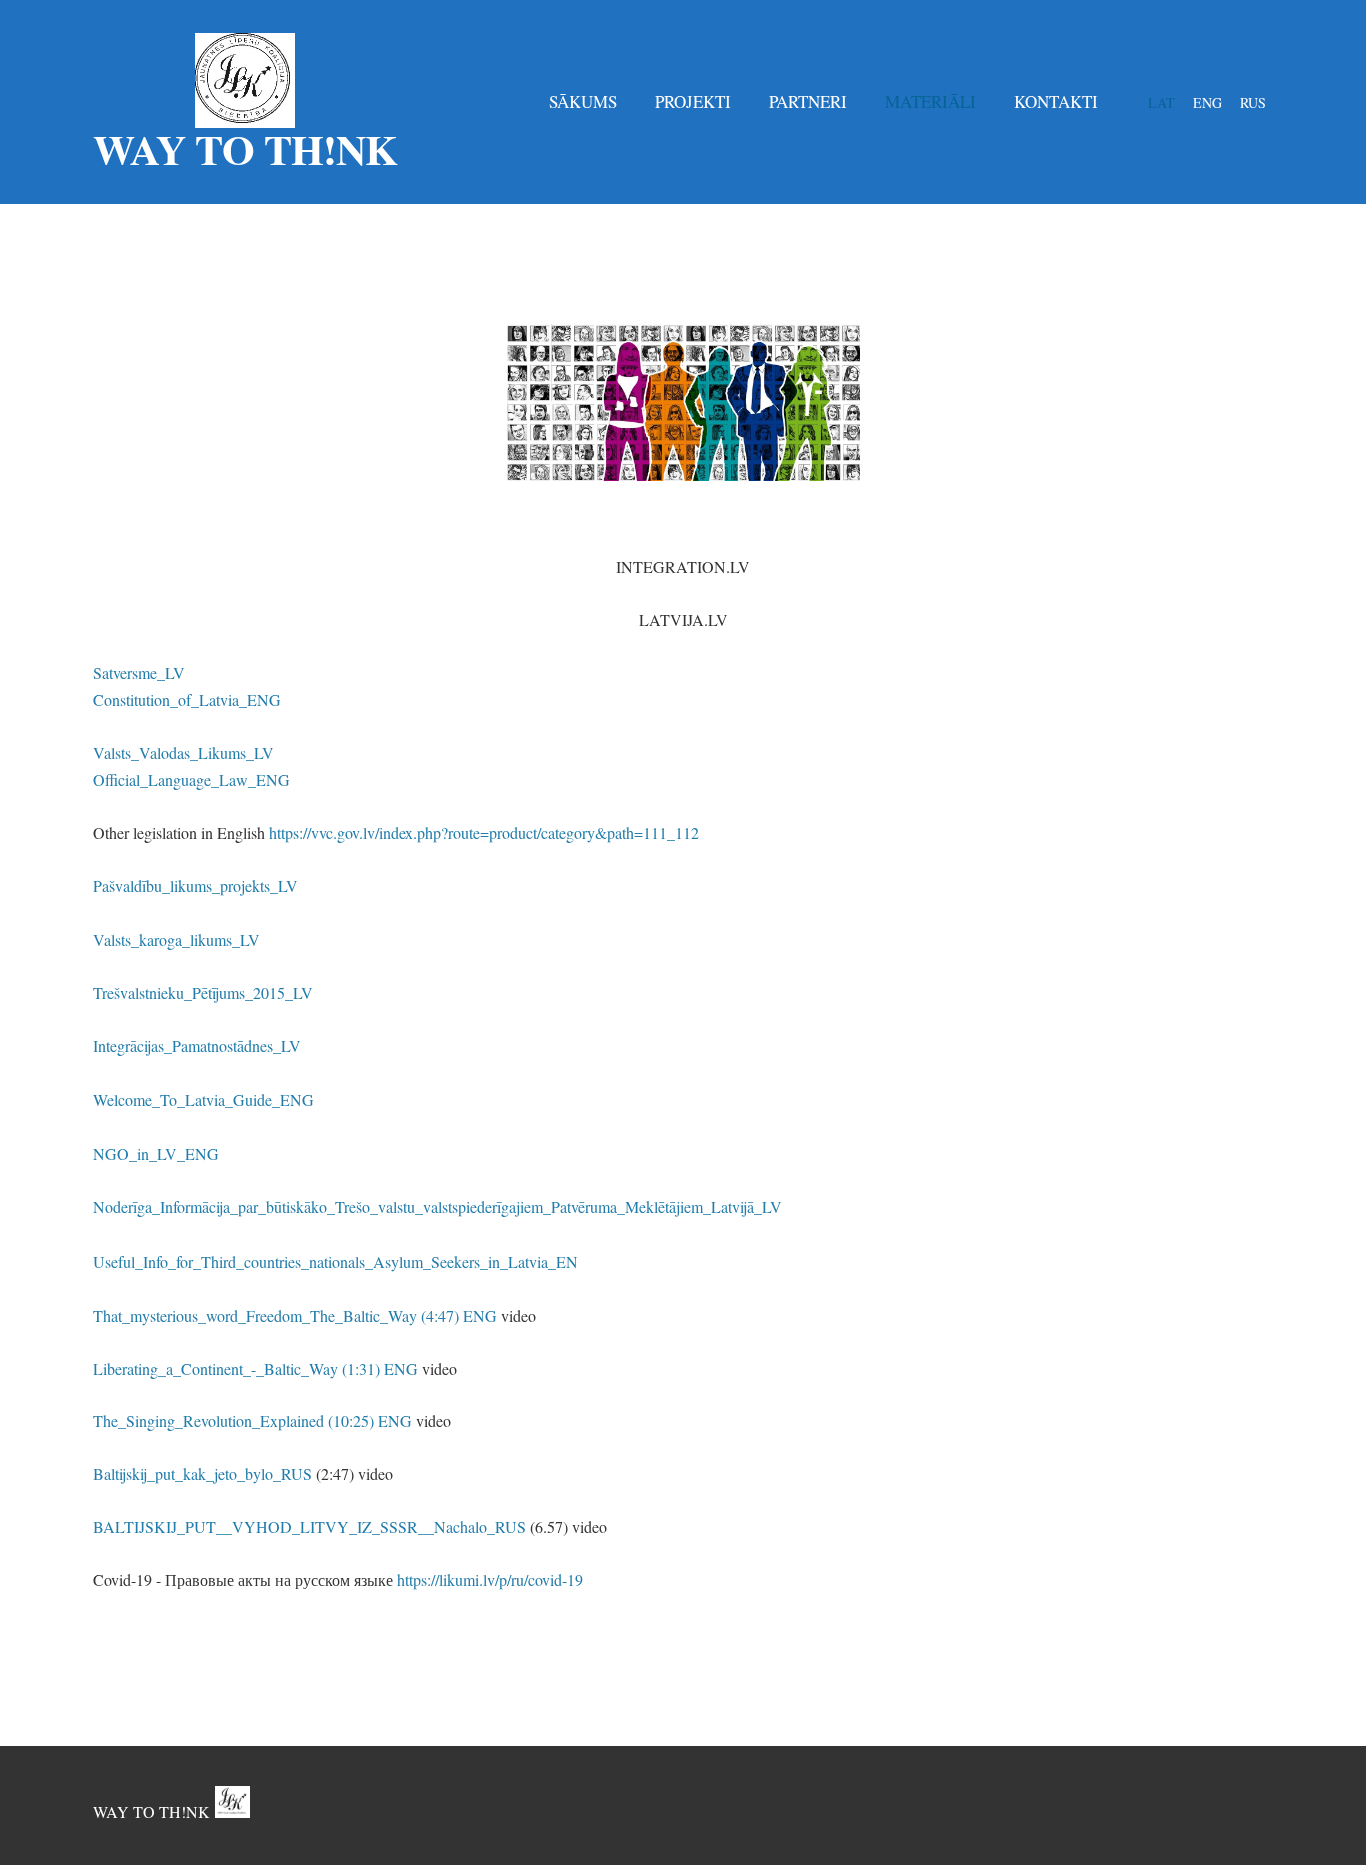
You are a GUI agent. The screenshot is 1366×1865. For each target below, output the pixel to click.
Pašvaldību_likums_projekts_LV (195, 885)
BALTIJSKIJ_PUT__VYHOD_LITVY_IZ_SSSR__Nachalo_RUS (309, 1526)
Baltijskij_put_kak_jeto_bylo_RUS (202, 1473)
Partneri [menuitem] (808, 101)
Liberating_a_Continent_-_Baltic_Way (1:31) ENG (255, 1368)
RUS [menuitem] (1253, 102)
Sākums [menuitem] (583, 101)
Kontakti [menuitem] (1056, 101)
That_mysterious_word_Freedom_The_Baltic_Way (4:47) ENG (295, 1315)
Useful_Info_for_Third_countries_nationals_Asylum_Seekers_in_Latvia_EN (335, 1261)
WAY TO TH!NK (151, 1811)
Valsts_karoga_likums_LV (176, 939)
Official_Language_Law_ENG (191, 779)
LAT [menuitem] (1161, 102)
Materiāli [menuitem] (930, 101)
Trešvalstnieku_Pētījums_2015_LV (203, 992)
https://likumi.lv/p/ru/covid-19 (490, 1579)
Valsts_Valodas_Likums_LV (183, 752)
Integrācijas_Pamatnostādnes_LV (199, 1045)
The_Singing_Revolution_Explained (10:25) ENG (252, 1420)
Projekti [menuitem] (693, 101)
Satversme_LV (139, 672)
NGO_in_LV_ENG (156, 1153)
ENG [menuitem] (1207, 102)
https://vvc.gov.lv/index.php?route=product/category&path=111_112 (484, 832)
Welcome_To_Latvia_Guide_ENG (203, 1099)
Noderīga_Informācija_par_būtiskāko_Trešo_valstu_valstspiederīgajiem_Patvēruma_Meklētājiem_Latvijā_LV (437, 1206)
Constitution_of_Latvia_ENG (187, 699)
